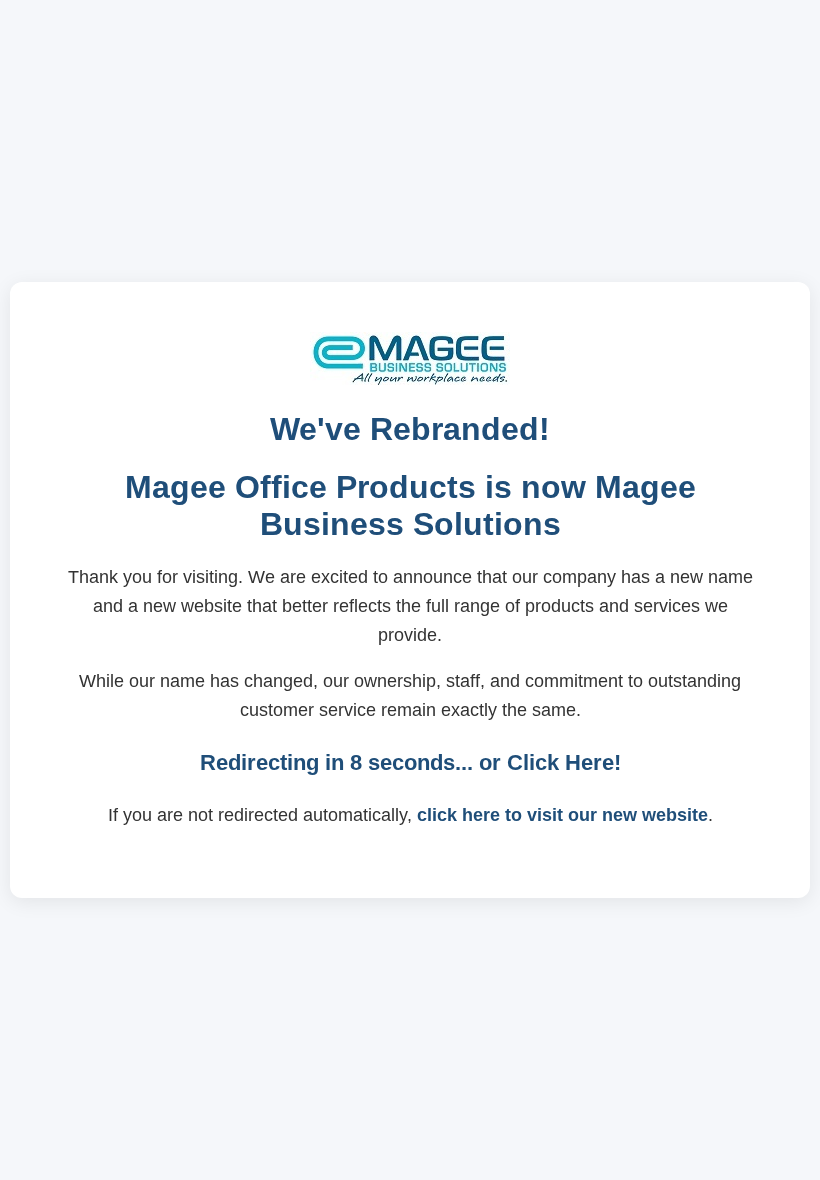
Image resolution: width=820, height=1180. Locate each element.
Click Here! (564, 762)
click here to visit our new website (562, 815)
